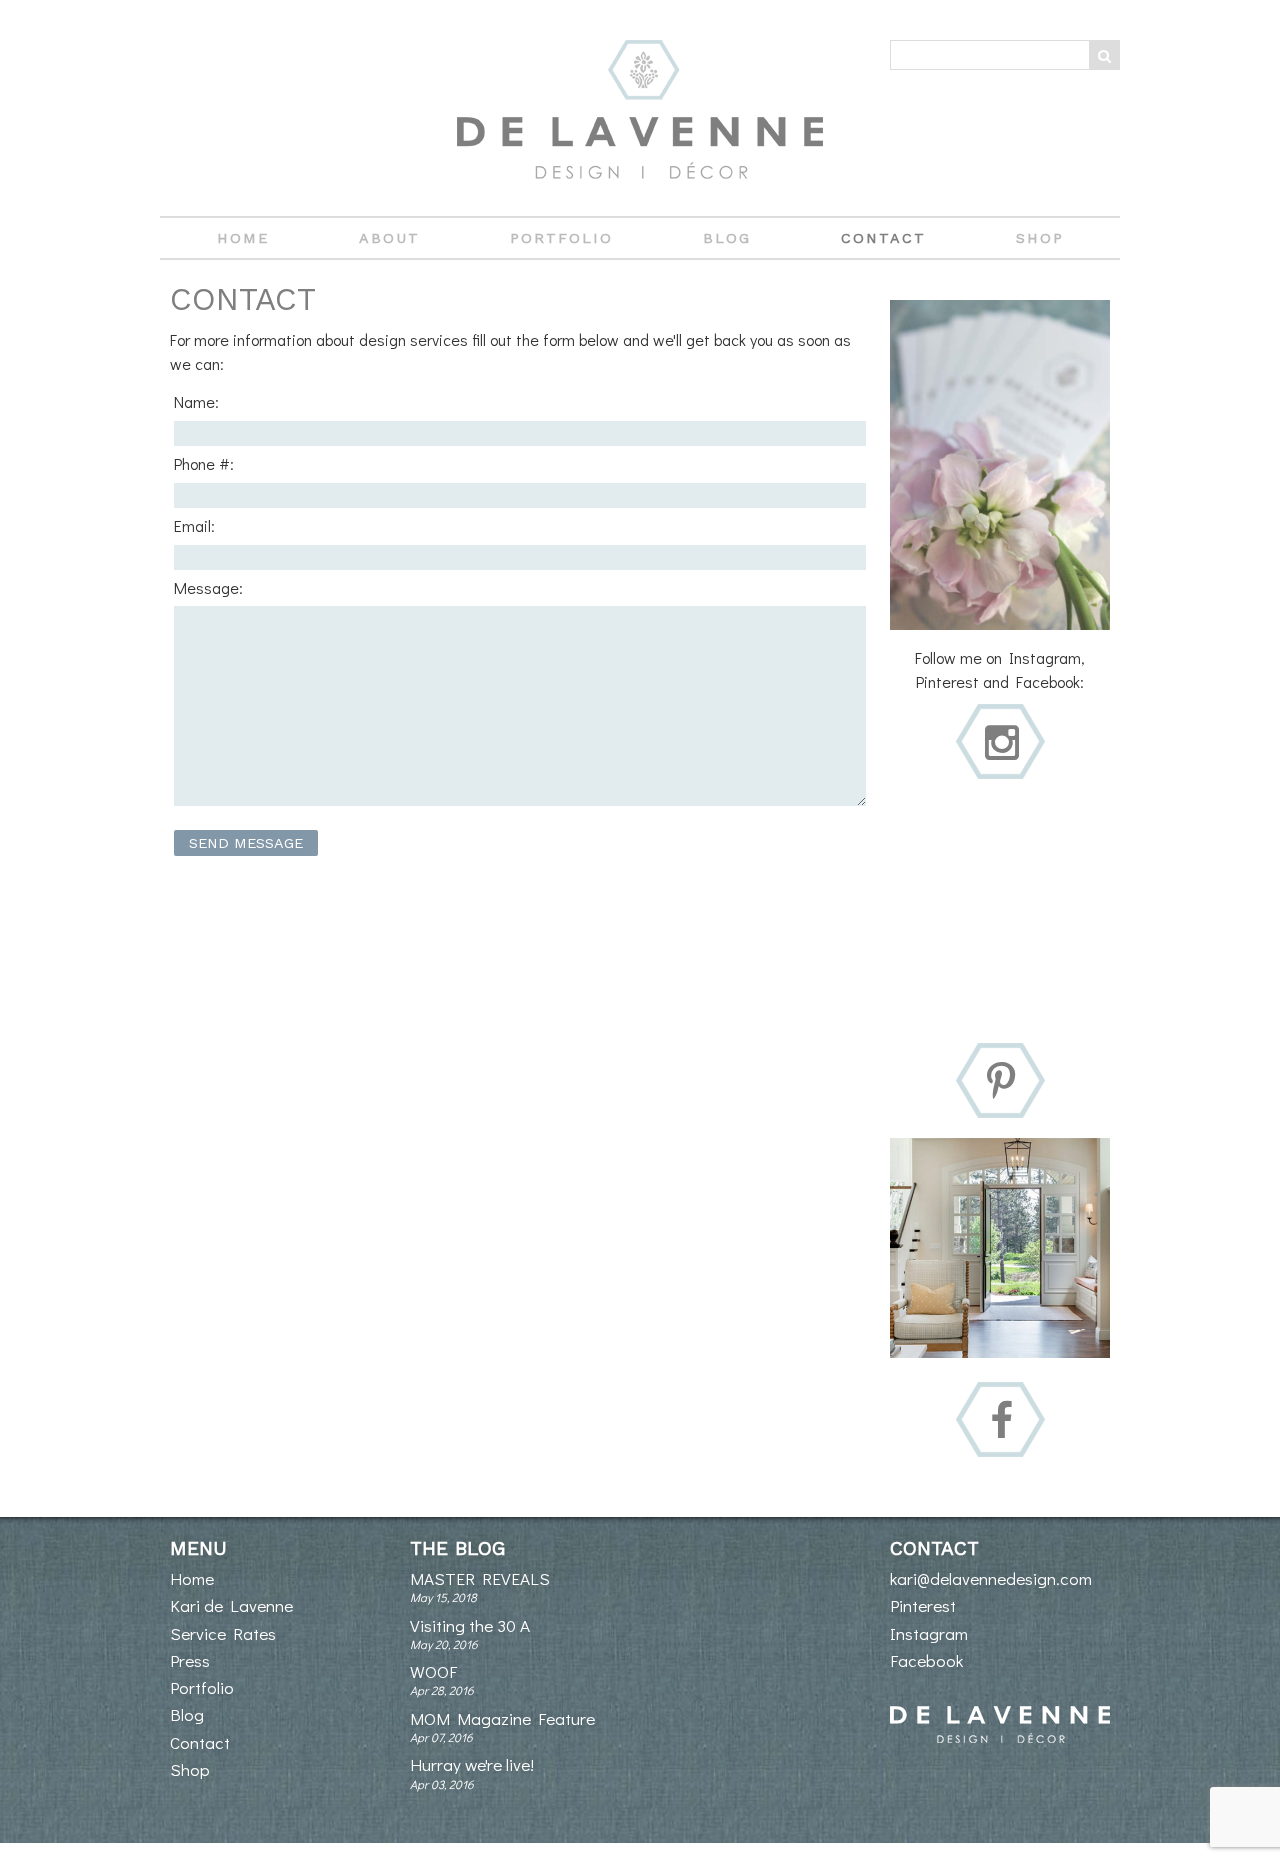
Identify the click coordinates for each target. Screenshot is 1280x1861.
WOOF (433, 1671)
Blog (727, 238)
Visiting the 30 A (470, 1625)
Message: (208, 587)
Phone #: (204, 463)
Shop (1040, 238)
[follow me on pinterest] (1001, 1082)
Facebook (926, 1660)
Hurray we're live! (472, 1764)
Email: (194, 525)
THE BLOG (458, 1548)
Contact (883, 238)
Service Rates (223, 1633)
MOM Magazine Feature (502, 1718)
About (389, 238)
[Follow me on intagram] (1002, 743)
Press (190, 1660)
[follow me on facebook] (1001, 1421)
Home (243, 238)
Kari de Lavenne (231, 1605)
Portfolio (561, 238)
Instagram (929, 1633)
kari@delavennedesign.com (991, 1578)
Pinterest (923, 1605)
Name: (196, 401)
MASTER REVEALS (480, 1578)
